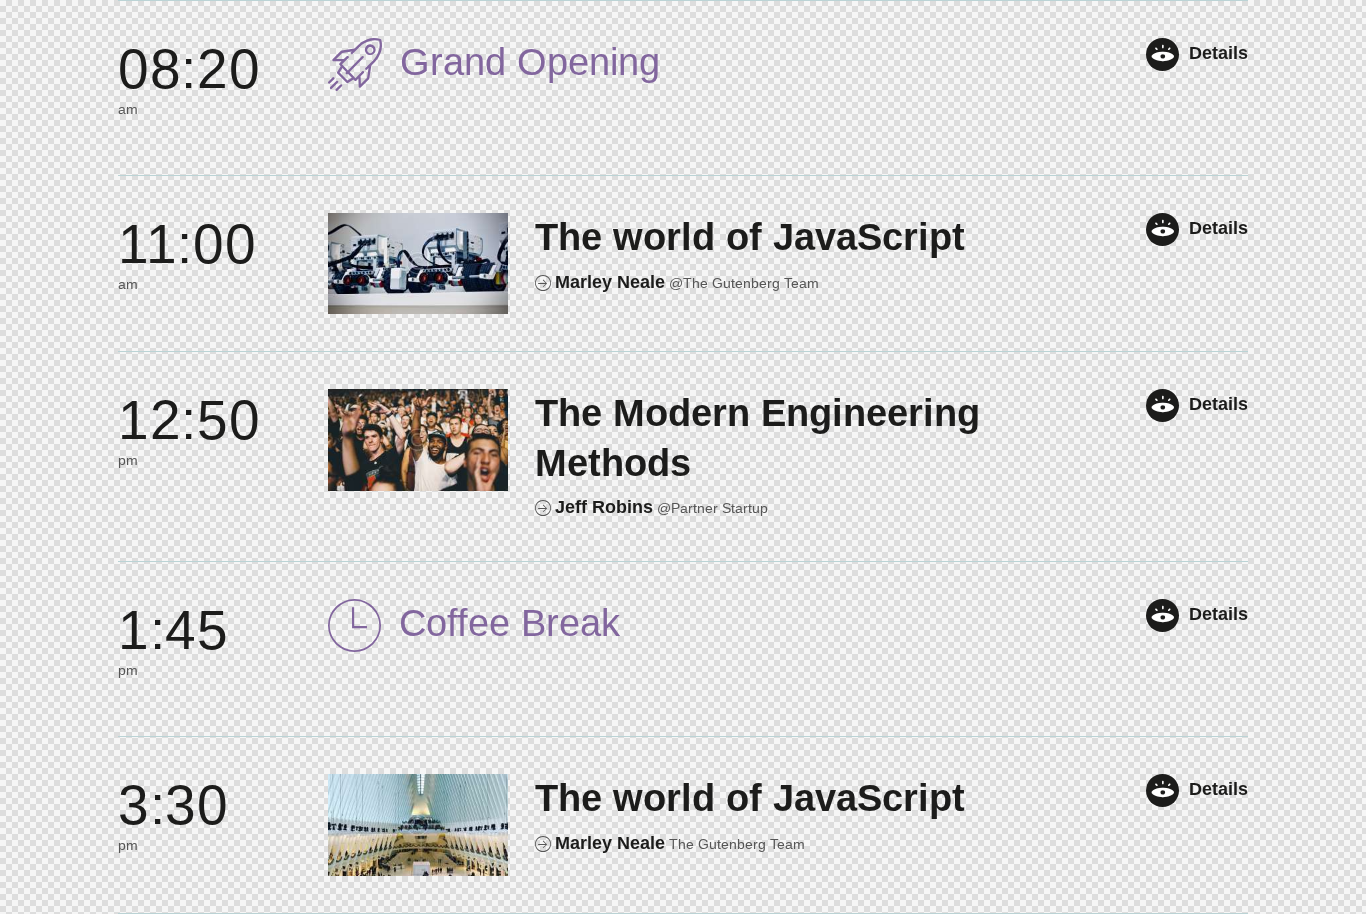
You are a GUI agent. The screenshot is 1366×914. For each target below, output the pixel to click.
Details (1218, 53)
